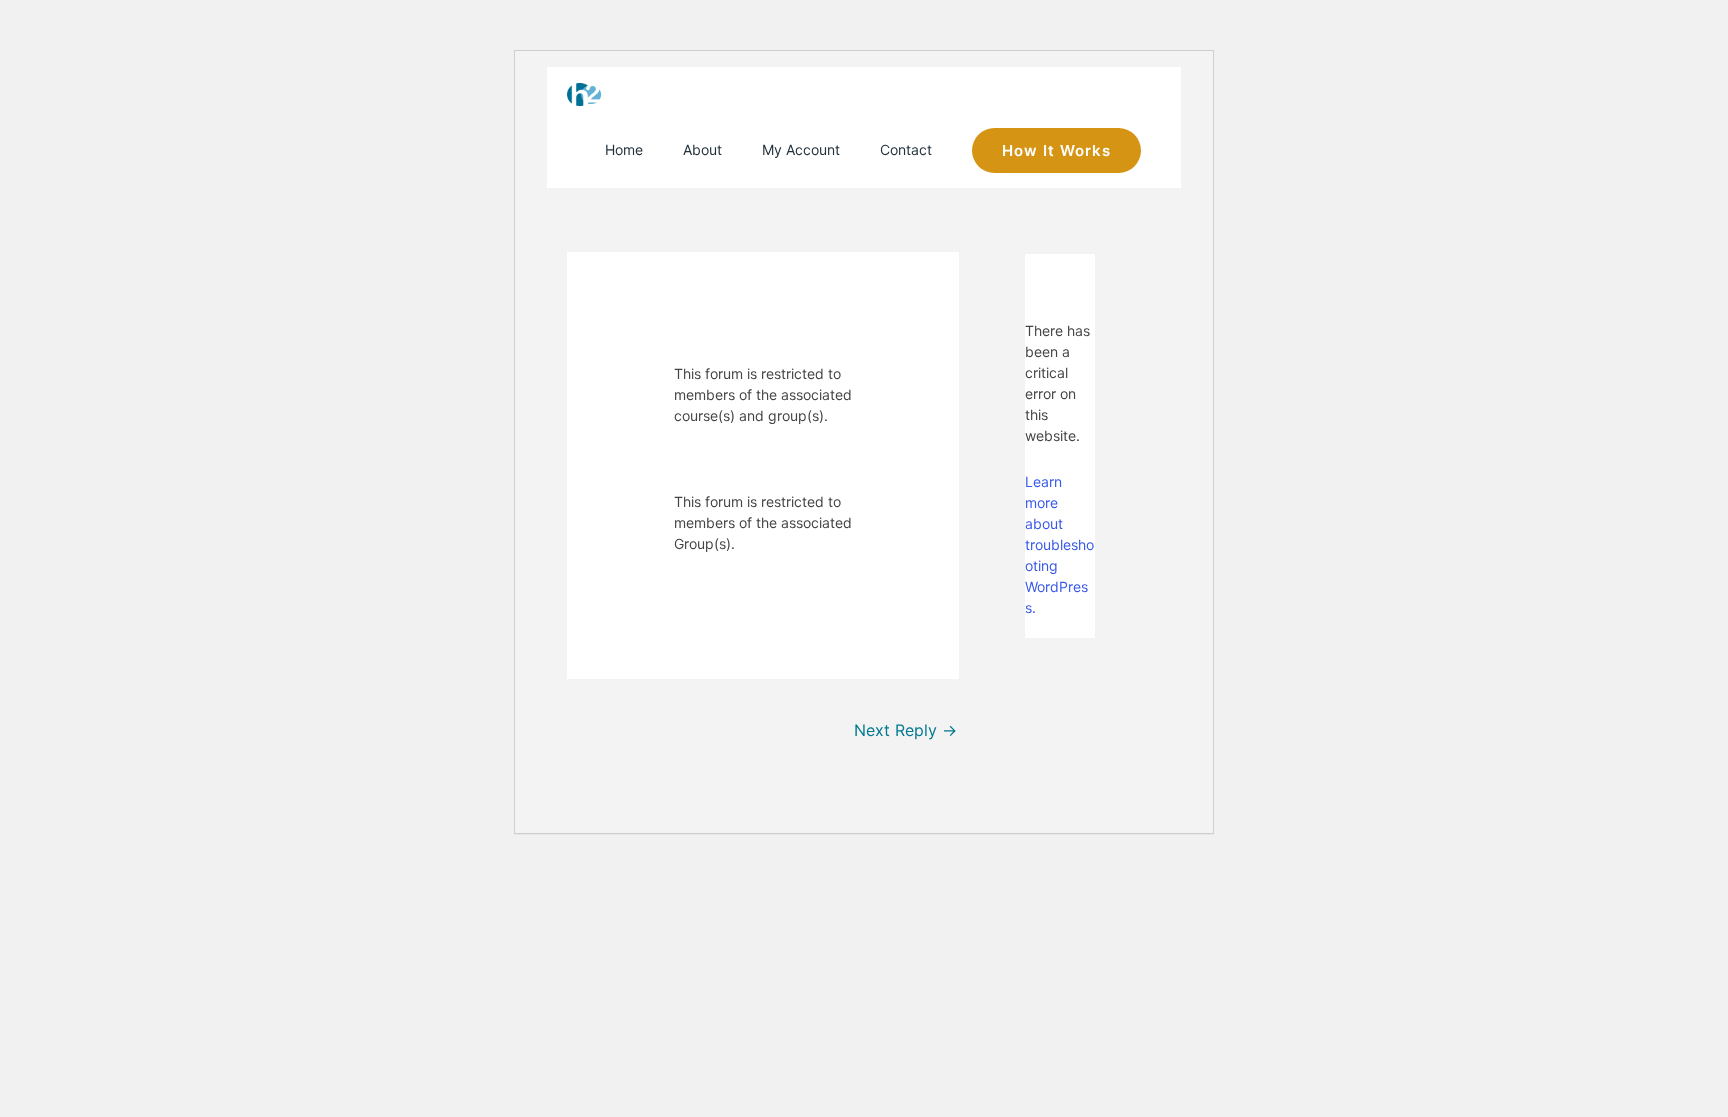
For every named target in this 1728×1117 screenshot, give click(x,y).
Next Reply (905, 730)
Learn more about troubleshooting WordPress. (1059, 544)
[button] (1056, 150)
